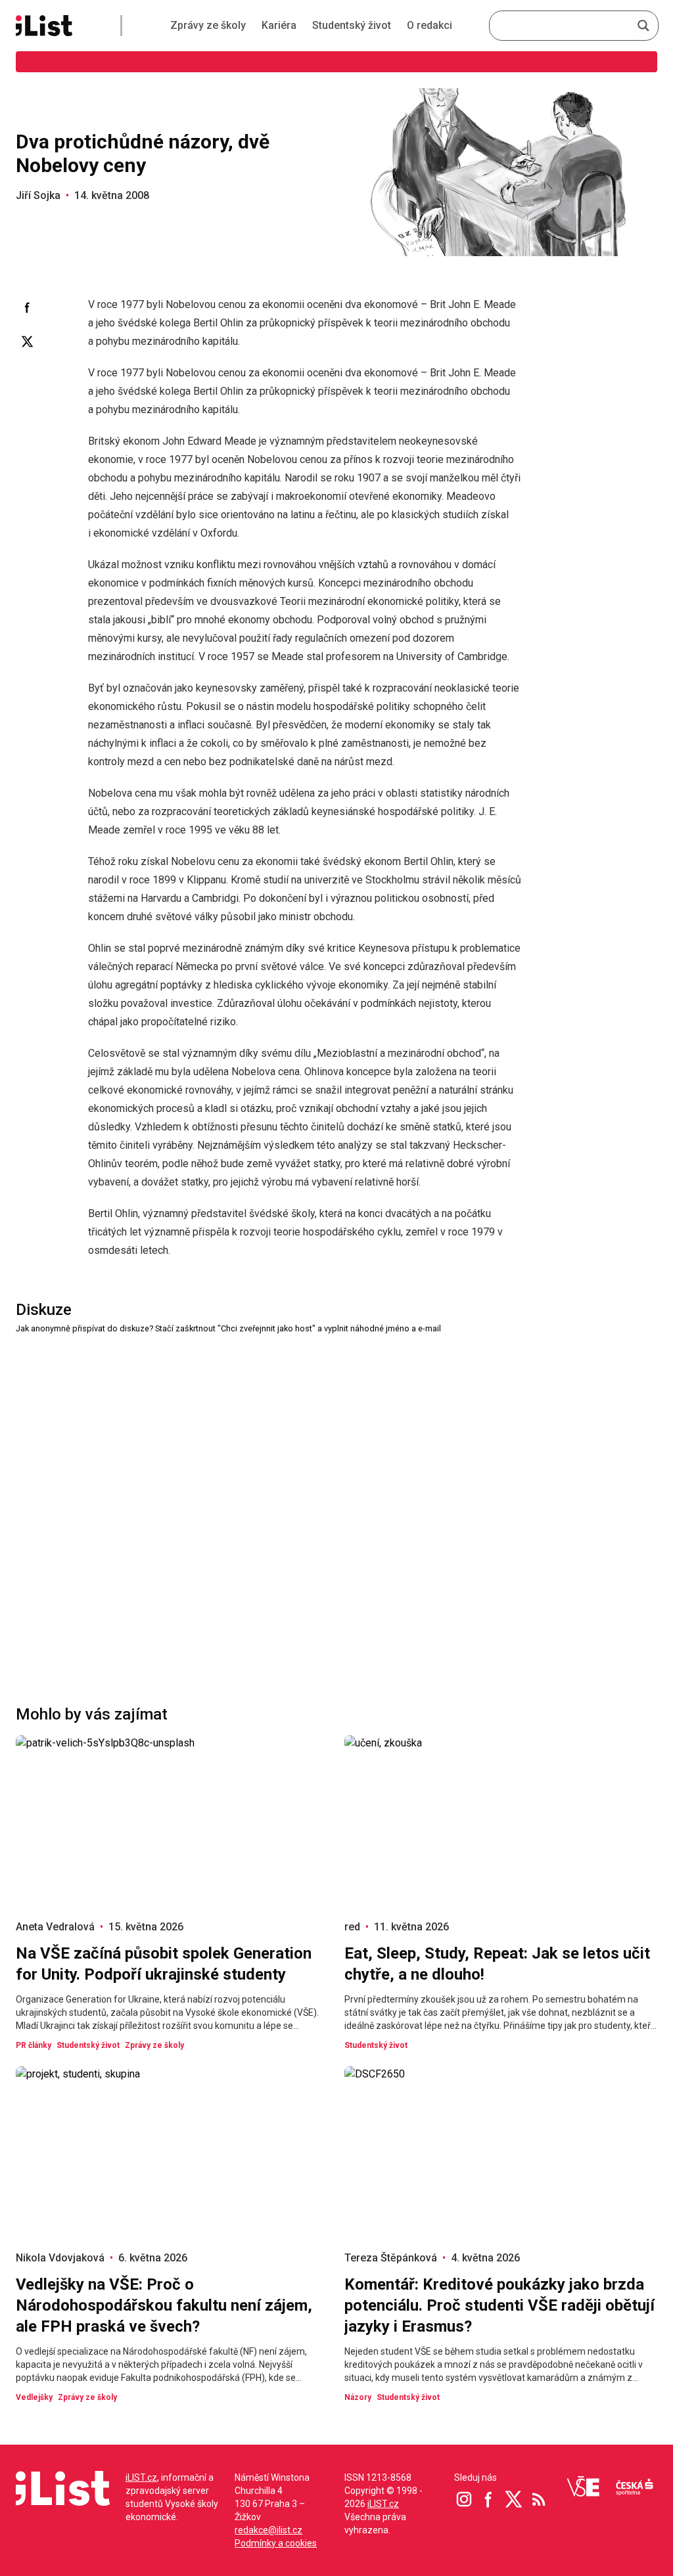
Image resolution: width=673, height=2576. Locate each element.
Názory (358, 2397)
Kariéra (279, 25)
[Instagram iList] (464, 2499)
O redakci (429, 25)
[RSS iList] (539, 2499)
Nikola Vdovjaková (60, 2258)
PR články (34, 2045)
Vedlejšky (34, 2397)
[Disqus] (336, 1500)
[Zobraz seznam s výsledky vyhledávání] (643, 26)
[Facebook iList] (489, 2499)
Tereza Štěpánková (391, 2258)
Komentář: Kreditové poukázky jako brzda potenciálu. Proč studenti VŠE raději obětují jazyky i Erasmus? (499, 2305)
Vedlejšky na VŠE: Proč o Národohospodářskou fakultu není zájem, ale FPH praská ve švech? (164, 2305)
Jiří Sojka (38, 195)
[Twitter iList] (514, 2499)
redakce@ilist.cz (268, 2530)
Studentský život (352, 25)
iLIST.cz (141, 2477)
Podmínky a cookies (276, 2543)
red (352, 1927)
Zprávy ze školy (208, 25)
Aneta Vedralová (55, 1927)
